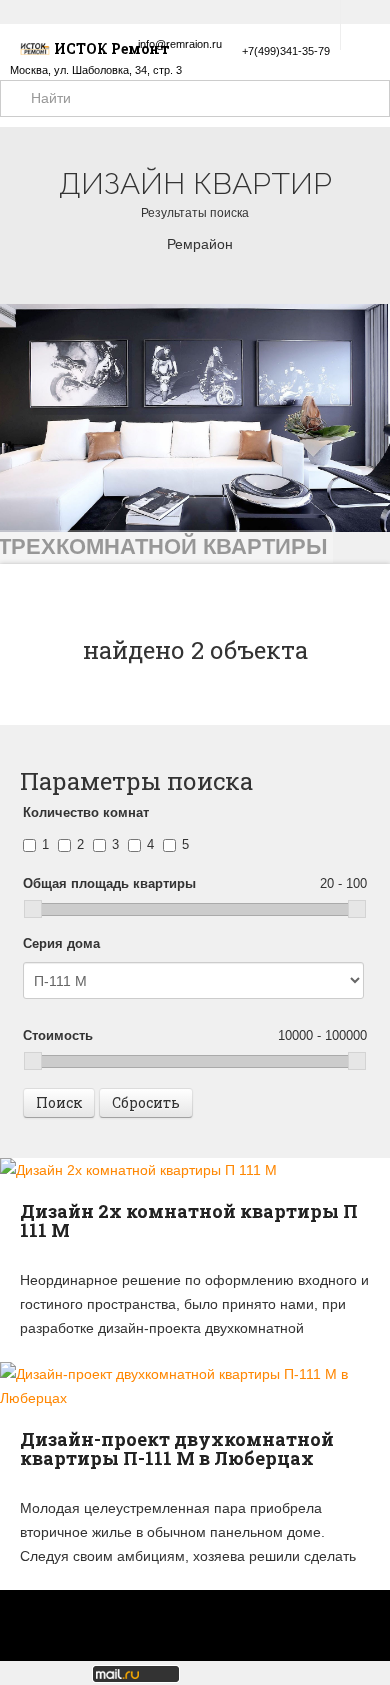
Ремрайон (200, 244)
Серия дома (61, 943)
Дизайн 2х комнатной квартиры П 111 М (189, 1221)
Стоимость (195, 1035)
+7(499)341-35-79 (286, 51)
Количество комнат (86, 812)
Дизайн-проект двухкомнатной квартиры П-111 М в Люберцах (177, 1449)
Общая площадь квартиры (195, 883)
